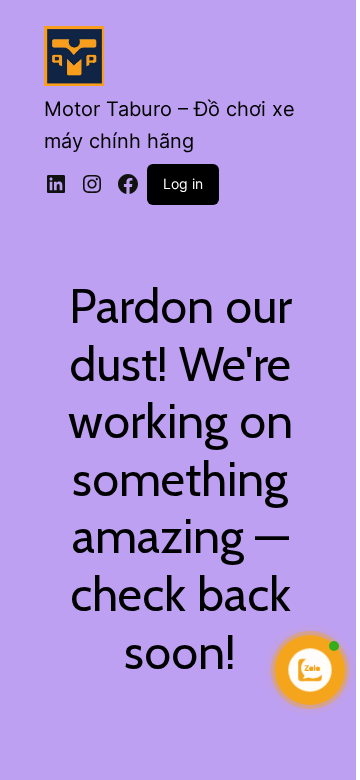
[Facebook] (128, 184)
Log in (183, 183)
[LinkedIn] (56, 184)
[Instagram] (92, 184)
